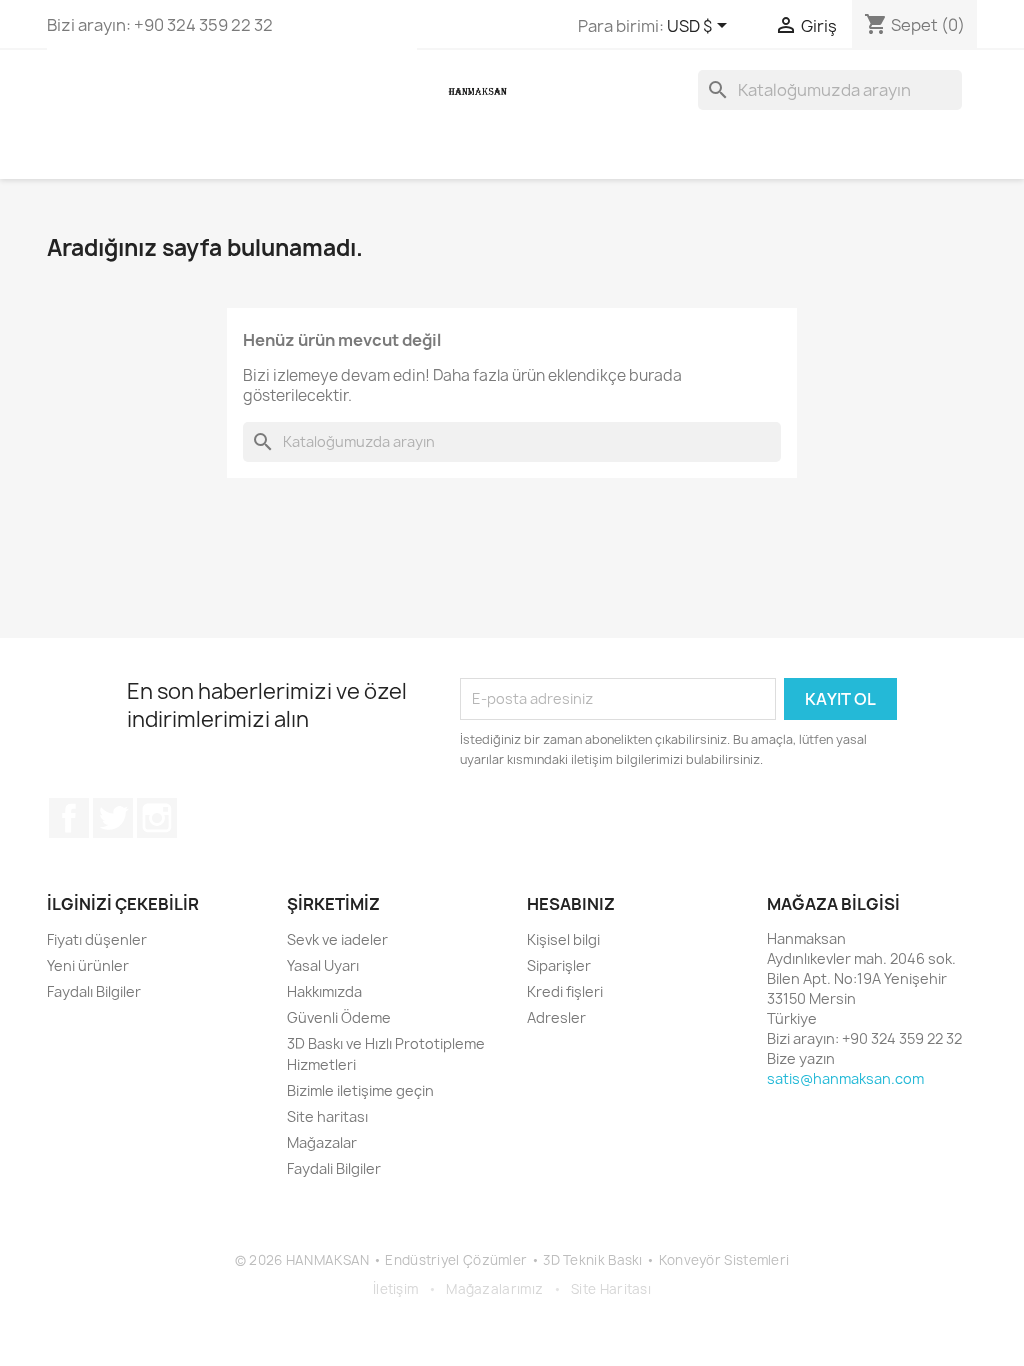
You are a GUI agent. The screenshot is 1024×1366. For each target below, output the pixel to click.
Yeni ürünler (88, 965)
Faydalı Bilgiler (94, 991)
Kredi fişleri (565, 991)
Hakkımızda (324, 991)
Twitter (113, 818)
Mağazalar (322, 1142)
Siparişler (559, 965)
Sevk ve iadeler (337, 939)
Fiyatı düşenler (97, 939)
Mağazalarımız (494, 1289)
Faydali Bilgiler (334, 1168)
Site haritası (327, 1116)
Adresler (556, 1017)
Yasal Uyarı (323, 965)
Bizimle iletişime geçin (360, 1090)
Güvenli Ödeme (339, 1017)
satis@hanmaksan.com (845, 1078)
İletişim (395, 1289)
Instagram (157, 818)
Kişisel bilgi (563, 939)
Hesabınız (571, 904)
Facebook (69, 818)
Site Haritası (611, 1289)
